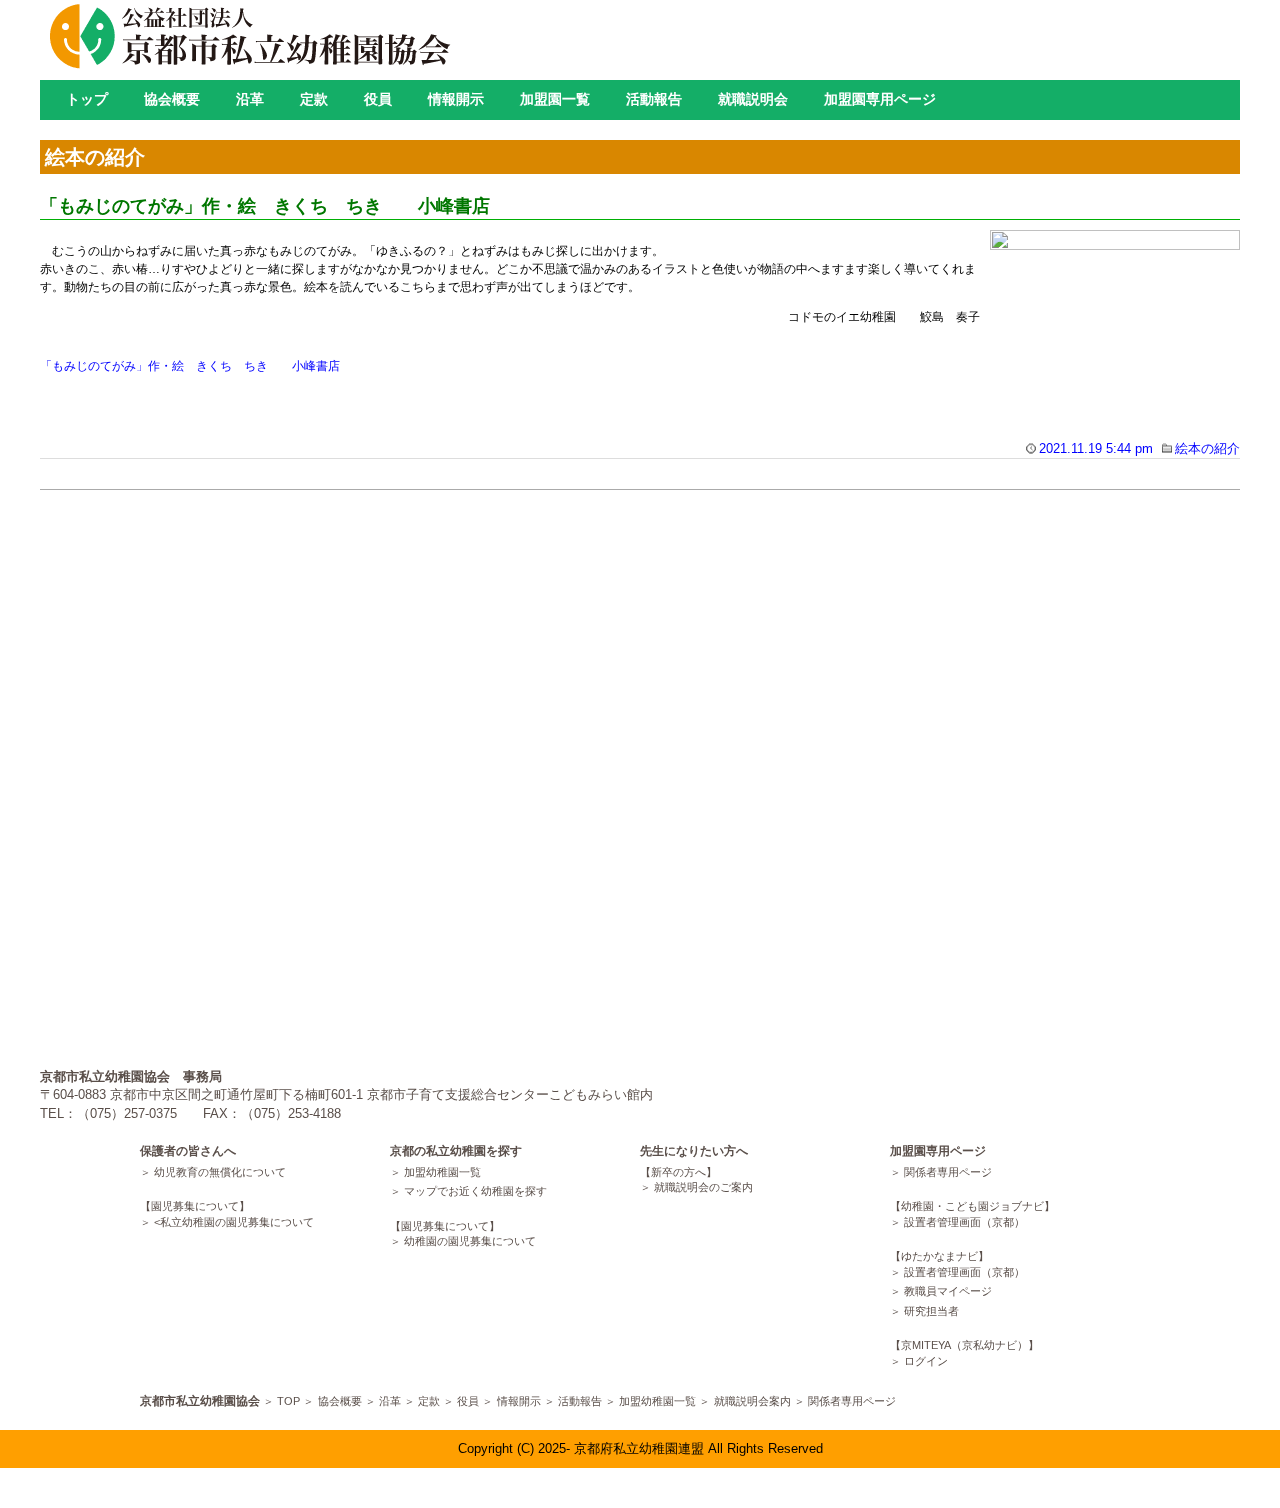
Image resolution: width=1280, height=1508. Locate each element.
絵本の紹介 (1207, 448)
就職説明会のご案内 (703, 1187)
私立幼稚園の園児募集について (237, 1222)
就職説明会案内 (752, 1401)
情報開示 (456, 99)
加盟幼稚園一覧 (442, 1172)
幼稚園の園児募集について (470, 1241)
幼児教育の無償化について (220, 1172)
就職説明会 (753, 99)
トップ (87, 99)
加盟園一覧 (555, 99)
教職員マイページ (948, 1291)
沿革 (250, 99)
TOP (288, 1401)
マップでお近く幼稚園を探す (475, 1191)
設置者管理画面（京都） (964, 1222)
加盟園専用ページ (880, 99)
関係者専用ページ (948, 1172)
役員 (378, 99)
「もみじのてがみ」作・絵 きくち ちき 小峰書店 (265, 206)
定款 (314, 99)
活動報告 (654, 99)
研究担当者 (931, 1311)
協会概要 (172, 99)
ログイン (926, 1361)
